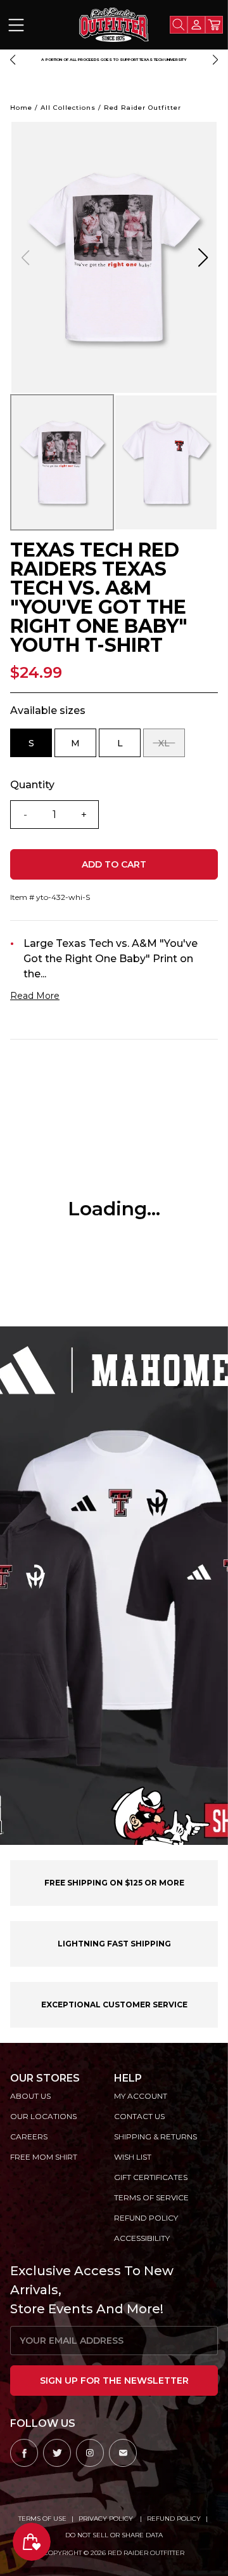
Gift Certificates (151, 2177)
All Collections (68, 108)
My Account (141, 2096)
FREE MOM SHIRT (44, 2157)
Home (21, 108)
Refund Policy (174, 2519)
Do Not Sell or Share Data (114, 2535)
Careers (29, 2137)
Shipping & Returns (155, 2137)
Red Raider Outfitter (142, 108)
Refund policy (146, 2218)
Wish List (133, 2157)
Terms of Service (151, 2197)
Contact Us (139, 2116)
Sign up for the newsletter (114, 2381)
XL (172, 747)
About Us (30, 2096)
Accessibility (142, 2238)
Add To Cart (114, 864)
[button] (13, 60)
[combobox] (179, 25)
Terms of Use (42, 2519)
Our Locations (43, 2116)
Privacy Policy (107, 2519)
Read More (35, 996)
